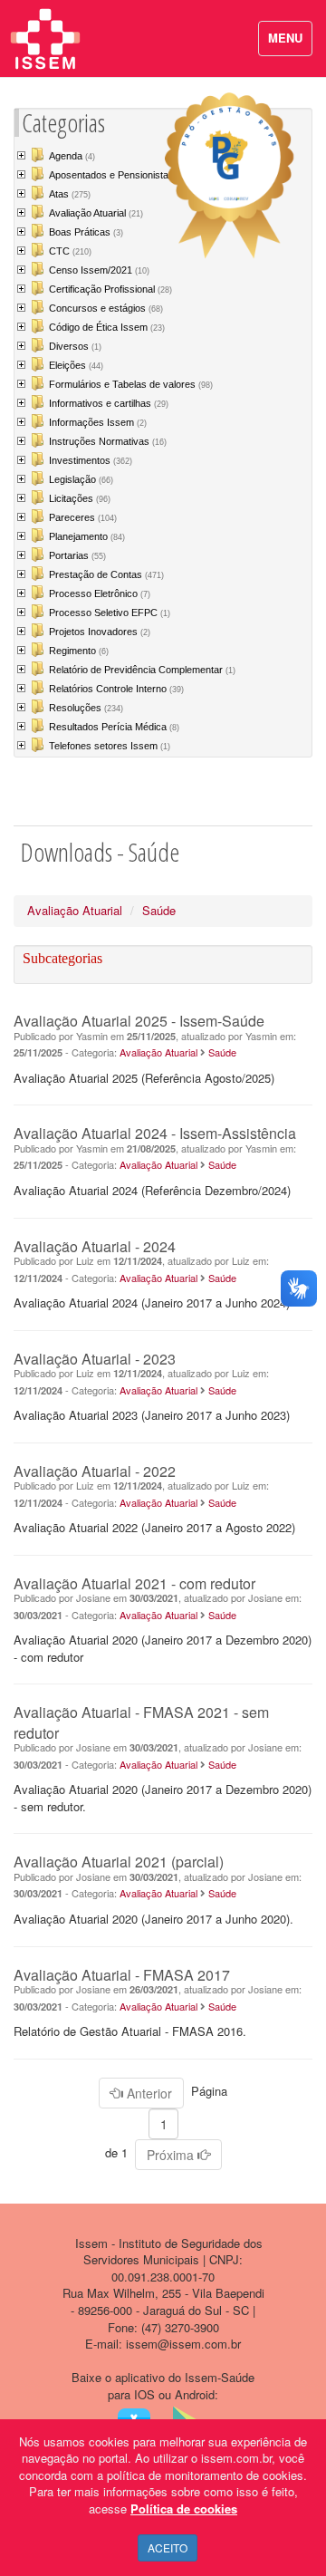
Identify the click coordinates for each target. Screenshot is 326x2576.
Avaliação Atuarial (96, 213)
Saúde (159, 910)
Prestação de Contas (106, 574)
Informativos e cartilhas (109, 403)
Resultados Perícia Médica (114, 727)
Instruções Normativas (108, 441)
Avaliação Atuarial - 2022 (95, 1471)
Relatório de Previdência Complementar (142, 670)
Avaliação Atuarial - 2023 (95, 1359)
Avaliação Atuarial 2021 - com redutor (134, 1583)
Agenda (72, 156)
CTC (70, 251)
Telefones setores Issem (110, 746)
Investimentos (91, 460)
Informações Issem (98, 422)
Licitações (80, 498)
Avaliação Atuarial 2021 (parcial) (119, 1862)
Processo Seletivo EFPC (110, 613)
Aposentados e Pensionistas (118, 175)
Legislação (81, 479)
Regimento (79, 651)
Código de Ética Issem (107, 327)
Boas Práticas (86, 232)
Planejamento (87, 536)
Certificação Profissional (110, 289)
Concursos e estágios (106, 308)
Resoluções (86, 708)
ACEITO (168, 2547)
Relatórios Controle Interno (116, 689)
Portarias (77, 555)
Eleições (76, 365)
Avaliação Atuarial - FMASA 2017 (122, 1975)
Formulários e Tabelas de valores (131, 384)
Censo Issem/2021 (99, 270)
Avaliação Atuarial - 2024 (95, 1246)
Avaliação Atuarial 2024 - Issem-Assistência (155, 1133)
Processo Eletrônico (100, 593)
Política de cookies (184, 2508)
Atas (70, 194)
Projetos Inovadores (100, 632)
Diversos (75, 346)
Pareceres (83, 517)
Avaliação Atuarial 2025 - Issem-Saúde (139, 1021)
